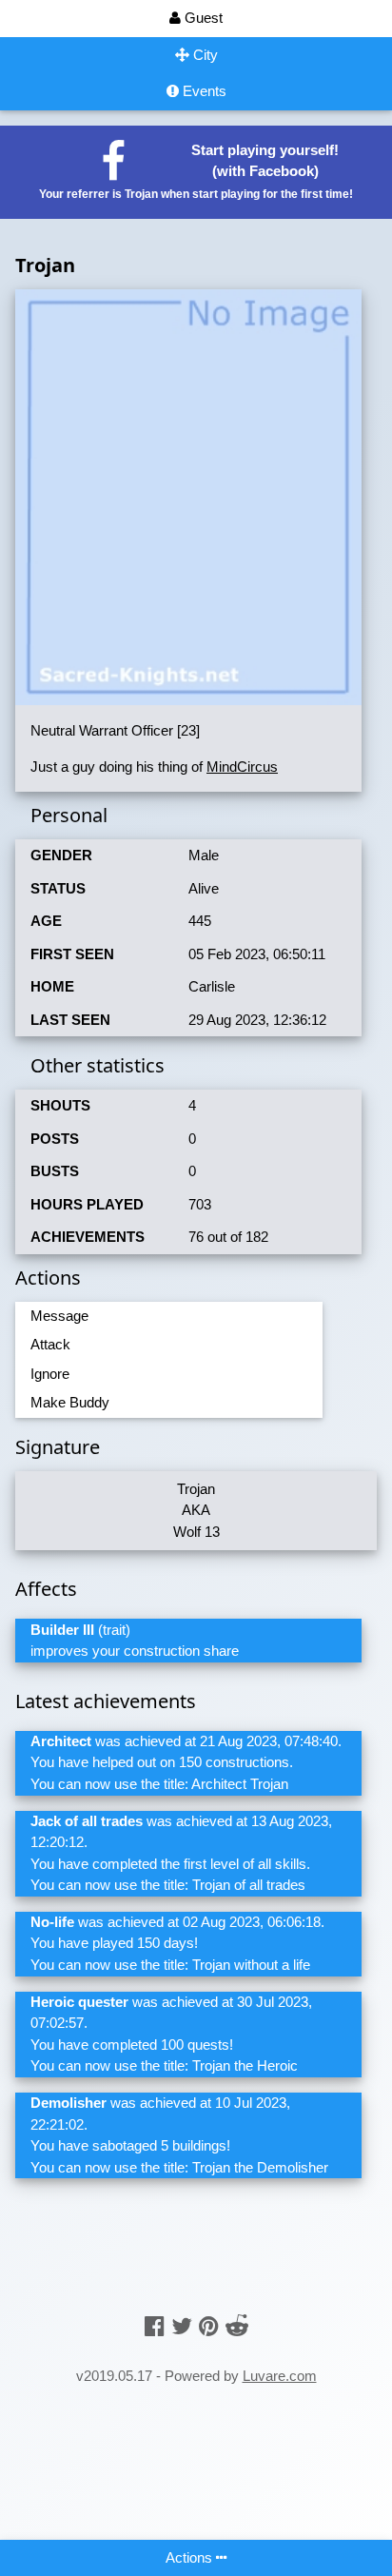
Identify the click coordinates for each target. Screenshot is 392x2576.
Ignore (50, 1374)
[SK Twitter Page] (182, 2326)
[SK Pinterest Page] (209, 2326)
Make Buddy (70, 1402)
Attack (50, 1344)
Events (203, 91)
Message (59, 1316)
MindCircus (242, 767)
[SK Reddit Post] (237, 2326)
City (204, 55)
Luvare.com (280, 2376)
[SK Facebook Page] (155, 2326)
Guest (202, 18)
